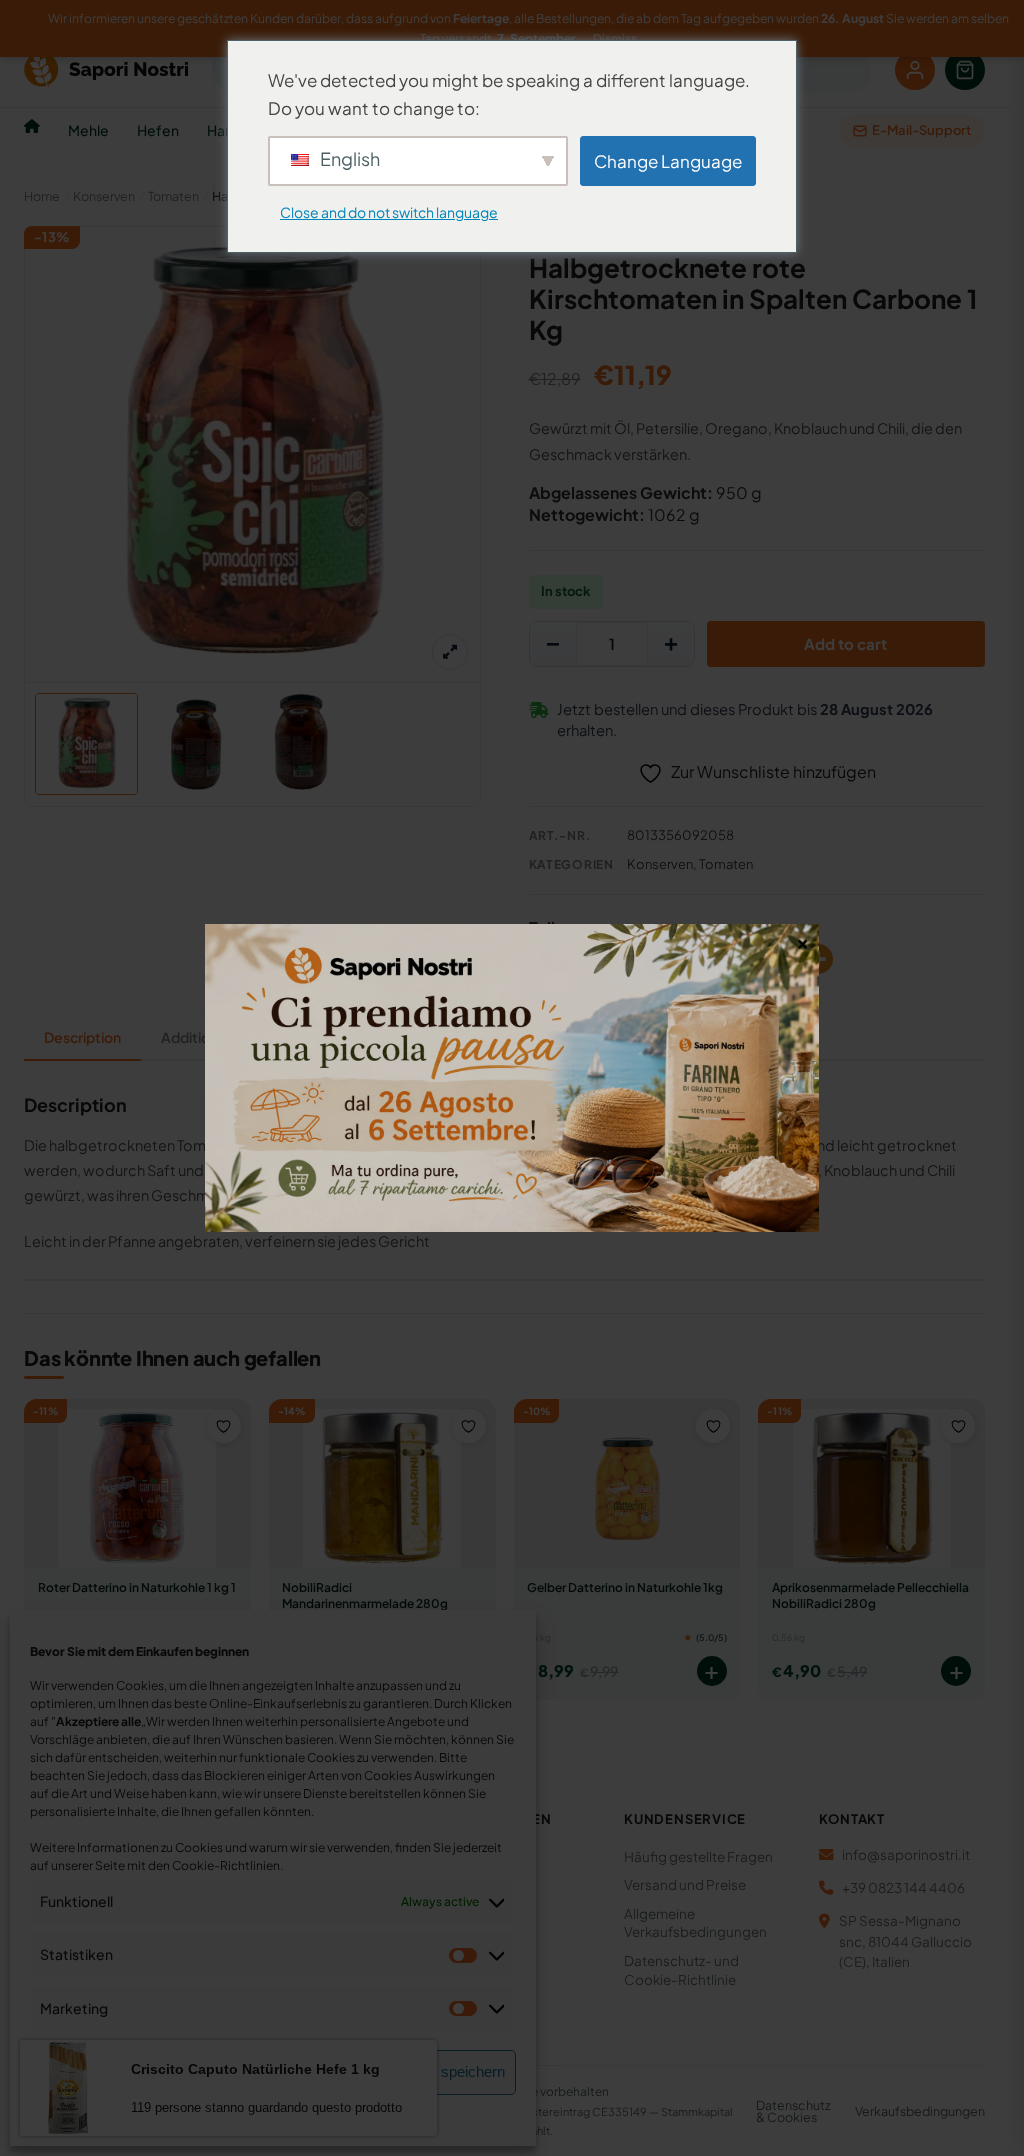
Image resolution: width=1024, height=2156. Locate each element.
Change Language (668, 161)
